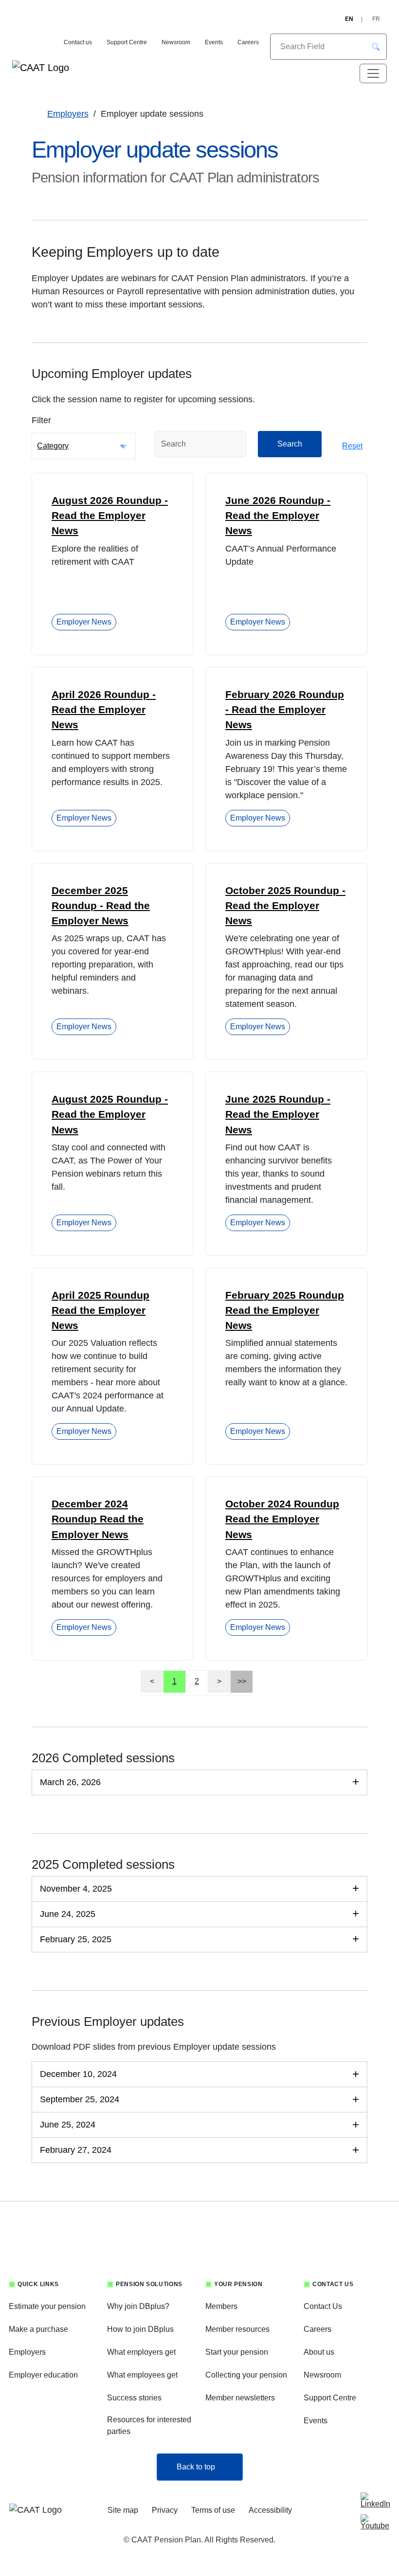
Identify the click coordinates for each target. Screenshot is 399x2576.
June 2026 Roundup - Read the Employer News (278, 515)
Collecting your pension (246, 2375)
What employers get (141, 2352)
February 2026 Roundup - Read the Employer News (285, 709)
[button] (376, 47)
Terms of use (213, 2510)
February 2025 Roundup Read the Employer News (285, 1310)
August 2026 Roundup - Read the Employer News (110, 515)
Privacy (165, 2510)
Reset (352, 446)
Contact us (78, 42)
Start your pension (237, 2352)
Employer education (43, 2375)
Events (214, 42)
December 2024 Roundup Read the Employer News (98, 1519)
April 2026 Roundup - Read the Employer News (104, 709)
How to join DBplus (140, 2329)
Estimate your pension (47, 2306)
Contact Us (323, 2306)
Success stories (134, 2398)
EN (349, 19)
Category (53, 446)
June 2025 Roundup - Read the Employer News (278, 1114)
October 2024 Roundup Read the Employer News (282, 1519)
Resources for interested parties (149, 2425)
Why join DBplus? (138, 2306)
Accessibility (270, 2510)
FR (376, 19)
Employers (68, 114)
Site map (123, 2510)
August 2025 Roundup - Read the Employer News (110, 1114)
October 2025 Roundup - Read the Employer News (285, 905)
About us (319, 2352)
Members (221, 2306)
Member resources (237, 2329)
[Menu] (373, 73)
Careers (248, 42)
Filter (41, 420)
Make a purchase (38, 2329)
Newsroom (176, 42)
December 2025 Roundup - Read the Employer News (101, 905)
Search (290, 444)
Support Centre (127, 42)
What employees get (142, 2375)
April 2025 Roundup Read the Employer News (100, 1310)
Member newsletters (240, 2398)
